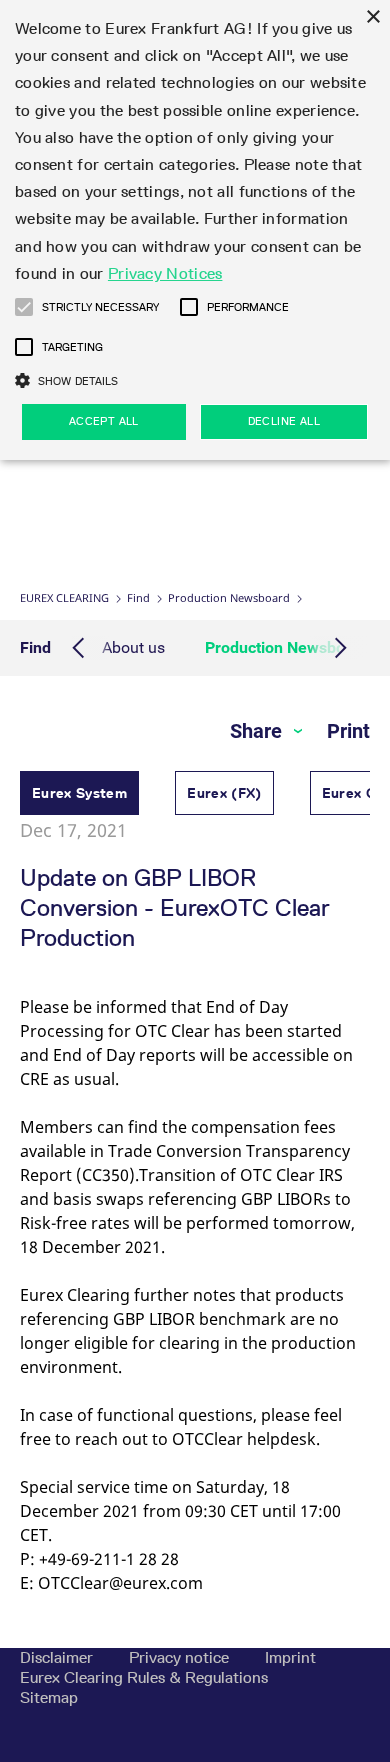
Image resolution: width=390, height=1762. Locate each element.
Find (138, 597)
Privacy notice (181, 1657)
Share (258, 731)
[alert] (195, 230)
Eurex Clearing (64, 597)
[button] (24, 307)
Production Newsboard (229, 597)
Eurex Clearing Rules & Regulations (144, 1677)
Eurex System (79, 793)
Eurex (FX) (224, 793)
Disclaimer (58, 1657)
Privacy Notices (165, 273)
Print (348, 731)
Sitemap (49, 1697)
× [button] (372, 17)
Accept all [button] (104, 421)
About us (133, 647)
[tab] (79, 795)
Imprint (290, 1657)
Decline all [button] (284, 421)
